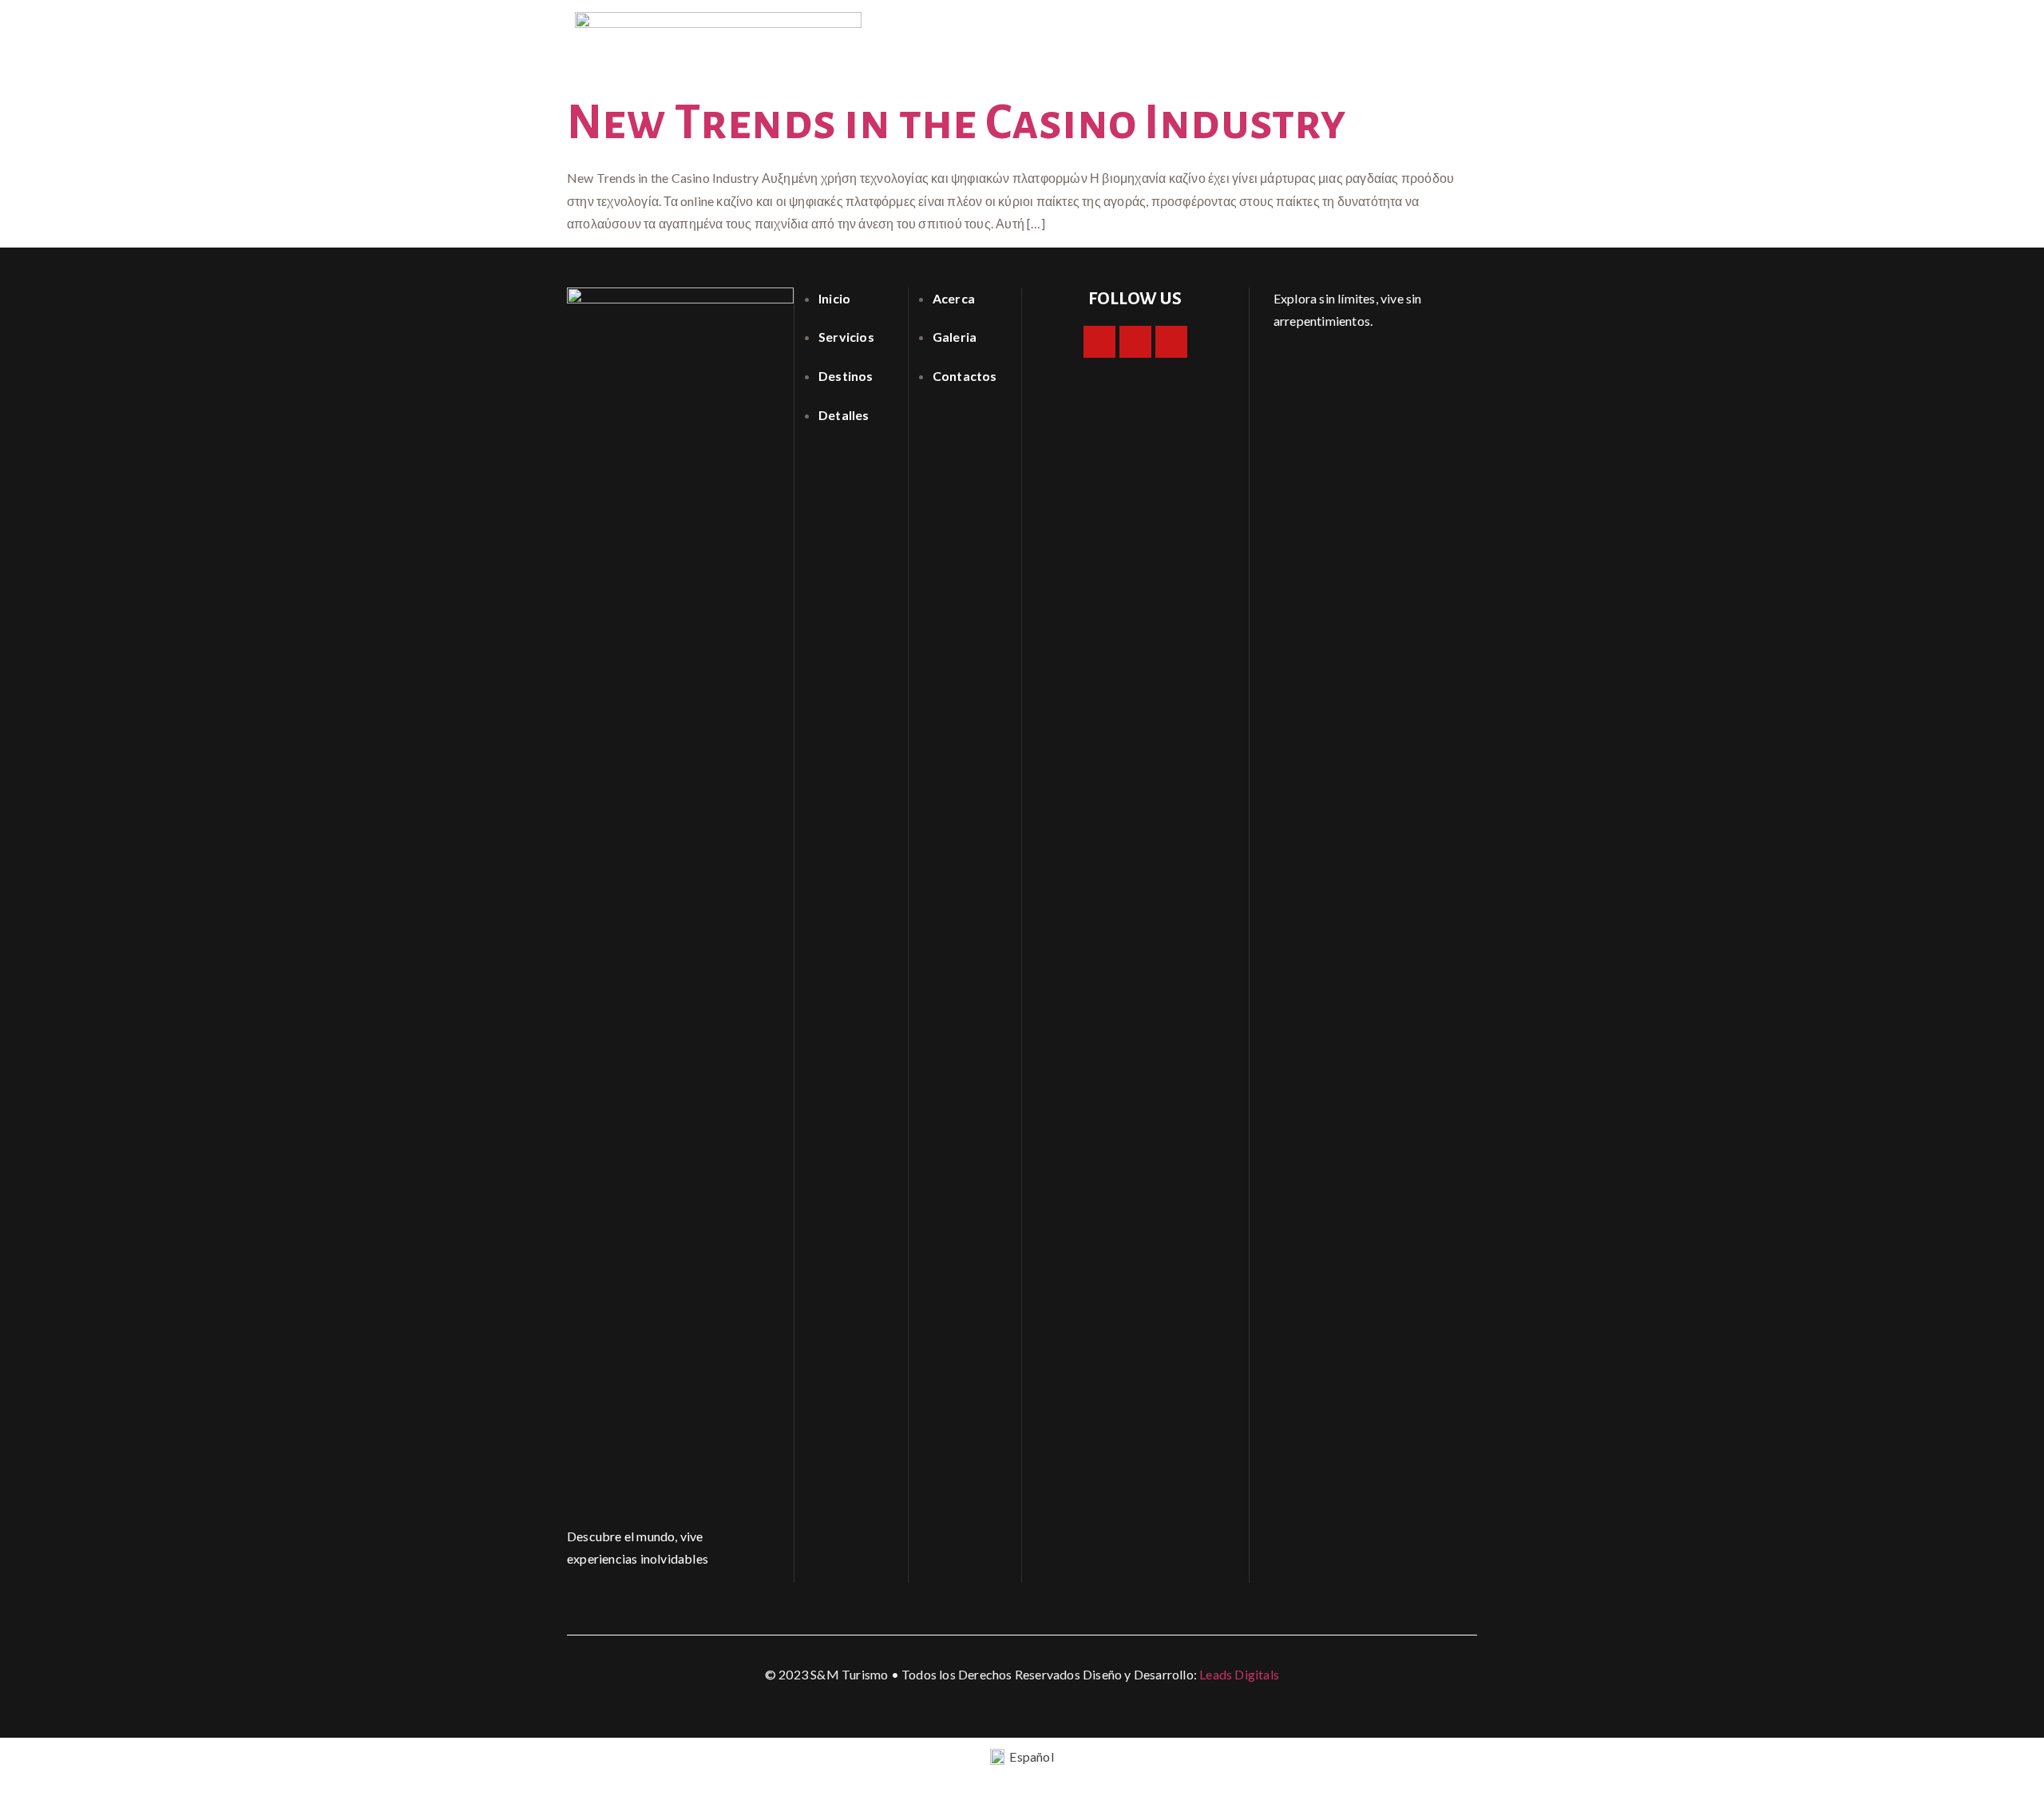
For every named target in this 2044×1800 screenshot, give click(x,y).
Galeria (1348, 35)
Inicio (1194, 35)
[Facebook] (1099, 342)
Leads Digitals (1239, 1674)
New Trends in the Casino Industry (957, 123)
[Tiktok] (1171, 342)
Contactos (1430, 35)
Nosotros (1268, 35)
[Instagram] (1135, 342)
